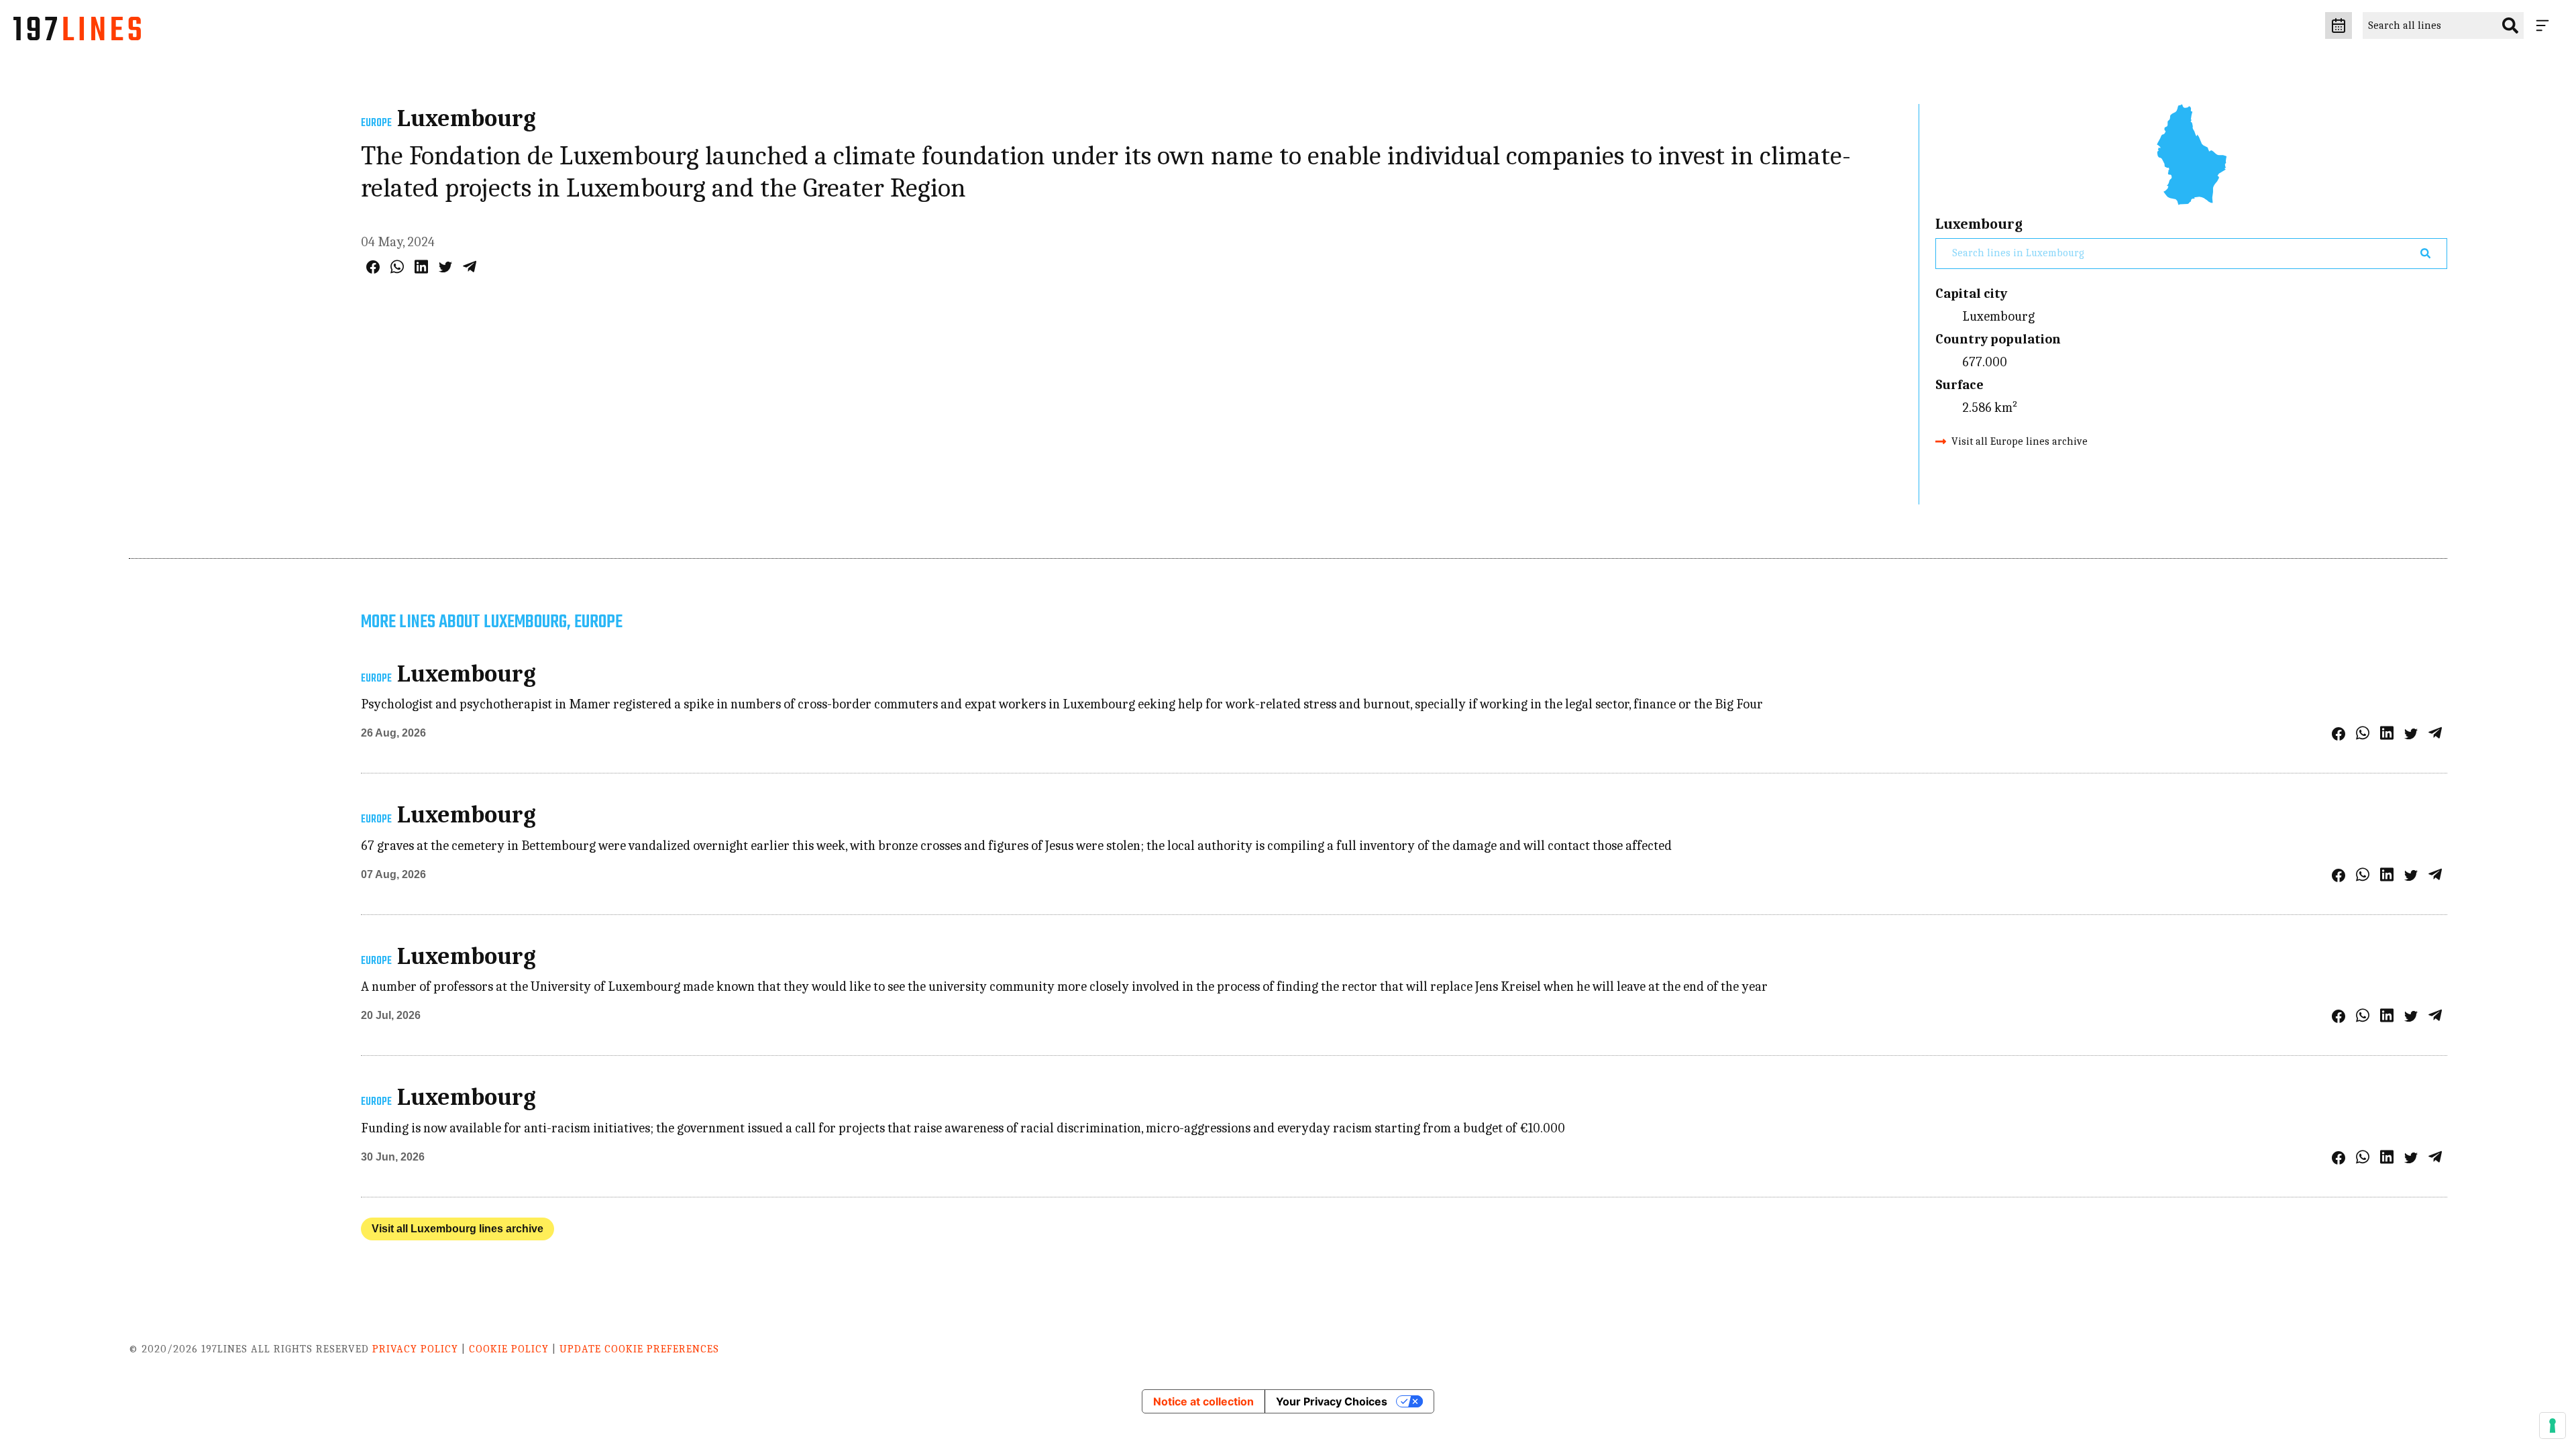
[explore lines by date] (2339, 25)
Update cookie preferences (639, 1349)
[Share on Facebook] (373, 267)
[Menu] (2545, 25)
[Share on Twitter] (445, 267)
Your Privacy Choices (1332, 1401)
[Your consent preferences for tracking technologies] (2553, 1426)
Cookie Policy (509, 1349)
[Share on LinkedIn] (421, 267)
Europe (376, 123)
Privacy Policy (415, 1349)
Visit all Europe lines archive (2020, 441)
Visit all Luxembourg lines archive (458, 1229)
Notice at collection (1203, 1401)
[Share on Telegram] (470, 267)
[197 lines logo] (77, 32)
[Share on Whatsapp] (397, 267)
